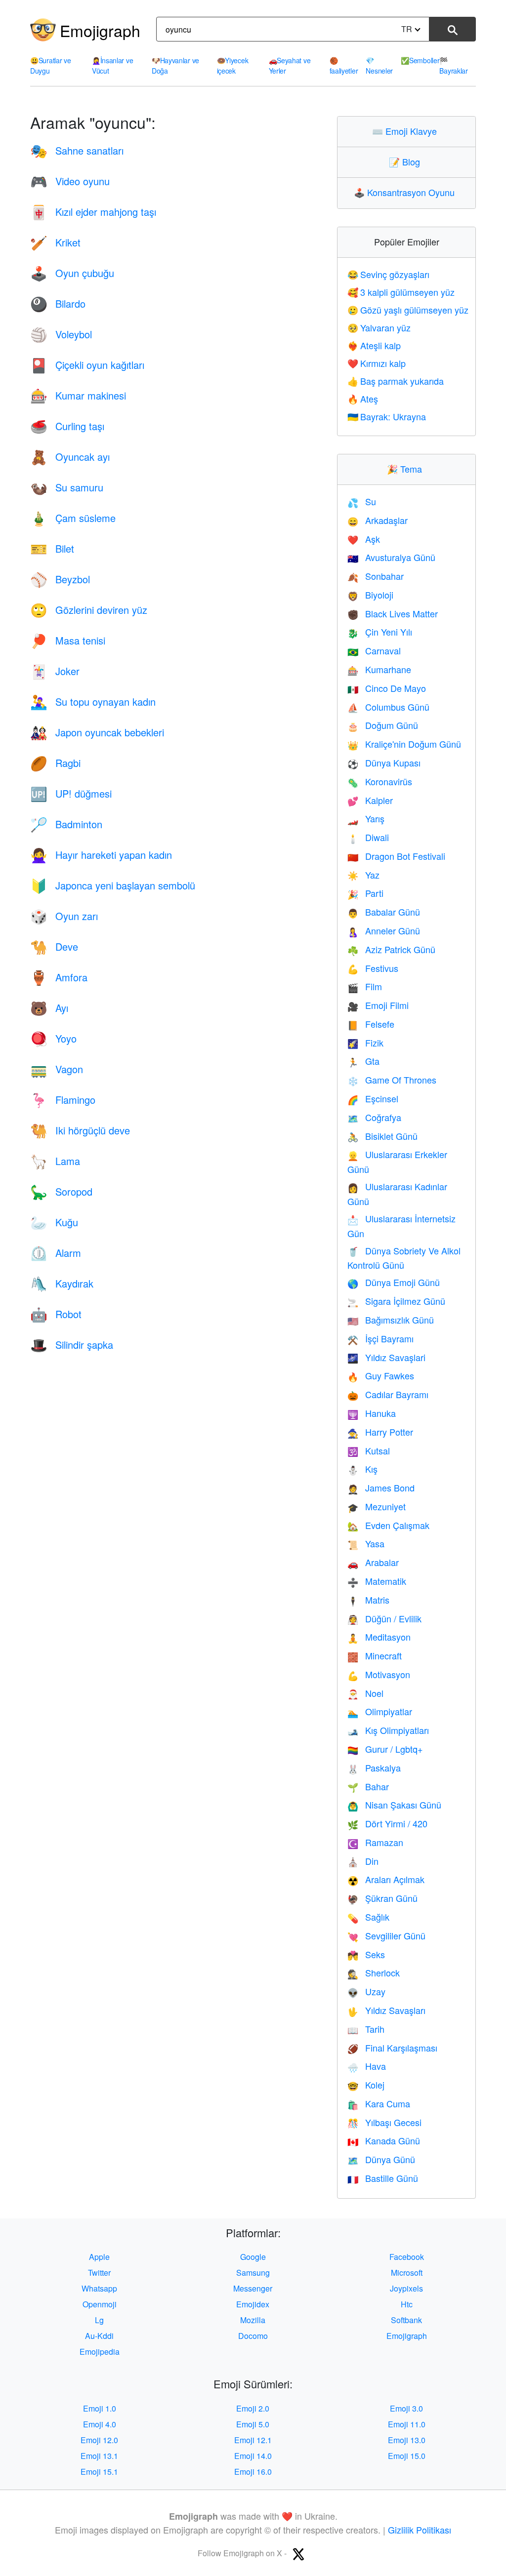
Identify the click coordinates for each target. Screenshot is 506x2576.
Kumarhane (379, 669)
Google (253, 2257)
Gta (363, 1061)
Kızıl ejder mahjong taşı (93, 212)
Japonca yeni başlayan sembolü (113, 885)
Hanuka (372, 1413)
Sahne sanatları (77, 150)
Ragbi (55, 763)
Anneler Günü (384, 930)
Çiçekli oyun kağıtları (87, 365)
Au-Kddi (99, 2336)
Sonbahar (376, 576)
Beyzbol (60, 579)
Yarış (366, 818)
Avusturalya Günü (391, 557)
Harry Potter (380, 1432)
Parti (365, 893)
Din (363, 1861)
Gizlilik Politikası (420, 2530)
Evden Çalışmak (388, 1525)
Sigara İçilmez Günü (396, 1301)
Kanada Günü (384, 2140)
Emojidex (253, 2304)
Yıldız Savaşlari (386, 1357)
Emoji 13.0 (407, 2440)
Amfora (59, 977)
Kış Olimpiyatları (388, 1730)
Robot (56, 1314)
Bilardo (58, 303)
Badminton (66, 824)
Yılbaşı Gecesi (384, 2122)
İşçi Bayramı (380, 1338)
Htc (407, 2304)
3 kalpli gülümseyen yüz (401, 292)
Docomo (253, 2336)
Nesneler (379, 65)
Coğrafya (374, 1117)
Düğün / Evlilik (384, 1618)
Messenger (253, 2288)
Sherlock (374, 1972)
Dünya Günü (381, 2159)
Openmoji (100, 2304)
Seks (366, 1954)
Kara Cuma (379, 2103)
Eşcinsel (373, 1098)
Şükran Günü (382, 1898)
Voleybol (61, 334)
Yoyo (53, 1038)
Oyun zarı (64, 916)
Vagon (57, 1069)
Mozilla (253, 2320)
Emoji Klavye (407, 131)
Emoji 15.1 (99, 2472)
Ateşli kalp (374, 345)
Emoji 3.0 (406, 2408)
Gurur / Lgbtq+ (385, 1749)
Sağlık (368, 1917)
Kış (362, 1469)
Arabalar (373, 1562)
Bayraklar (453, 65)
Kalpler (370, 800)
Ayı (49, 1008)
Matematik (377, 1581)
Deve (54, 946)
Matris (368, 1600)
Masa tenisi (68, 640)
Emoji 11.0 (407, 2424)
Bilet (52, 548)
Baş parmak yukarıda (396, 381)
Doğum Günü (383, 725)
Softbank (406, 2320)
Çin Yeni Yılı (380, 632)
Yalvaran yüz (379, 327)
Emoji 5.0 (253, 2424)
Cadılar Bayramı (388, 1394)
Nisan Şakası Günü (394, 1805)
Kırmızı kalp (377, 363)
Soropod (61, 1191)
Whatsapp (99, 2288)
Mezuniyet (377, 1506)
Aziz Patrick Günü (391, 949)
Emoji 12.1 (253, 2440)
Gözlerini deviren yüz (89, 610)
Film (365, 986)
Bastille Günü (383, 2178)
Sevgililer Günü (386, 1935)
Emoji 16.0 (253, 2472)
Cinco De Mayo (387, 688)
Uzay (366, 1991)
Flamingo (63, 1100)
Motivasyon (379, 1674)
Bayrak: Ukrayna (387, 416)
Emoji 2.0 (253, 2408)
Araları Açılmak (386, 1879)
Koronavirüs (380, 781)
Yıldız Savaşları (386, 2010)
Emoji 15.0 (407, 2456)
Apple (99, 2257)
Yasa (366, 1543)
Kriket (55, 242)
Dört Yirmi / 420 (387, 1823)
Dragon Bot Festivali (396, 856)
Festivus (373, 968)
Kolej (366, 2085)
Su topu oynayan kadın (93, 702)
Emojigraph (100, 30)
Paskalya (374, 1768)
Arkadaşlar (378, 520)
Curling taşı (67, 426)
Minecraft (375, 1655)
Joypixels (406, 2288)
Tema (407, 469)
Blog (407, 161)
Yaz (363, 875)
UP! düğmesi (71, 793)
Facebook (407, 2257)
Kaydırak (62, 1283)
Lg (99, 2320)
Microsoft (407, 2273)
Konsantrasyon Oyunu (406, 192)
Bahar (368, 1786)
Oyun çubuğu (72, 273)
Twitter (99, 2273)
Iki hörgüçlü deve (80, 1130)
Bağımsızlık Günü (391, 1320)
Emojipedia (100, 2352)
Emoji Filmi (378, 1005)
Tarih (366, 2029)
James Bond (381, 1488)
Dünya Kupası (384, 763)
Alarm (56, 1253)
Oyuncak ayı (70, 457)
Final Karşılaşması (392, 2048)
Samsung (253, 2273)
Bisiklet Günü (382, 1136)
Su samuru (67, 487)
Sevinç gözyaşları (388, 274)
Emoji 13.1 (99, 2456)
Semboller (420, 60)
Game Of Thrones (392, 1080)
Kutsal (369, 1450)
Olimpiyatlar (380, 1711)
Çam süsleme (73, 518)
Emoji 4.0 (100, 2424)
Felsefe (371, 1024)
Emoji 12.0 (99, 2440)
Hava (367, 2066)
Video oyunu (70, 181)
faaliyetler (344, 65)
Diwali (368, 837)
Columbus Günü (388, 707)
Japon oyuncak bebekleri (97, 732)
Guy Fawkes (381, 1375)
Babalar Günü (384, 912)
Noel (365, 1693)
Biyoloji (370, 595)
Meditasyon (379, 1637)
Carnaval (374, 650)
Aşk (364, 539)
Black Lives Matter (393, 613)
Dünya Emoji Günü (394, 1282)
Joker (55, 671)
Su (362, 501)
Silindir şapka (72, 1345)
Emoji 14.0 (253, 2456)
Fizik (365, 1043)
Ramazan (375, 1842)
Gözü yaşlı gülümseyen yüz (408, 310)
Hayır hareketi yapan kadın (101, 855)
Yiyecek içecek (233, 65)
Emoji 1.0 (100, 2408)
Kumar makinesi (78, 395)
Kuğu (54, 1222)
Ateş (363, 399)
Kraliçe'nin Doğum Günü (404, 744)
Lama (55, 1161)
